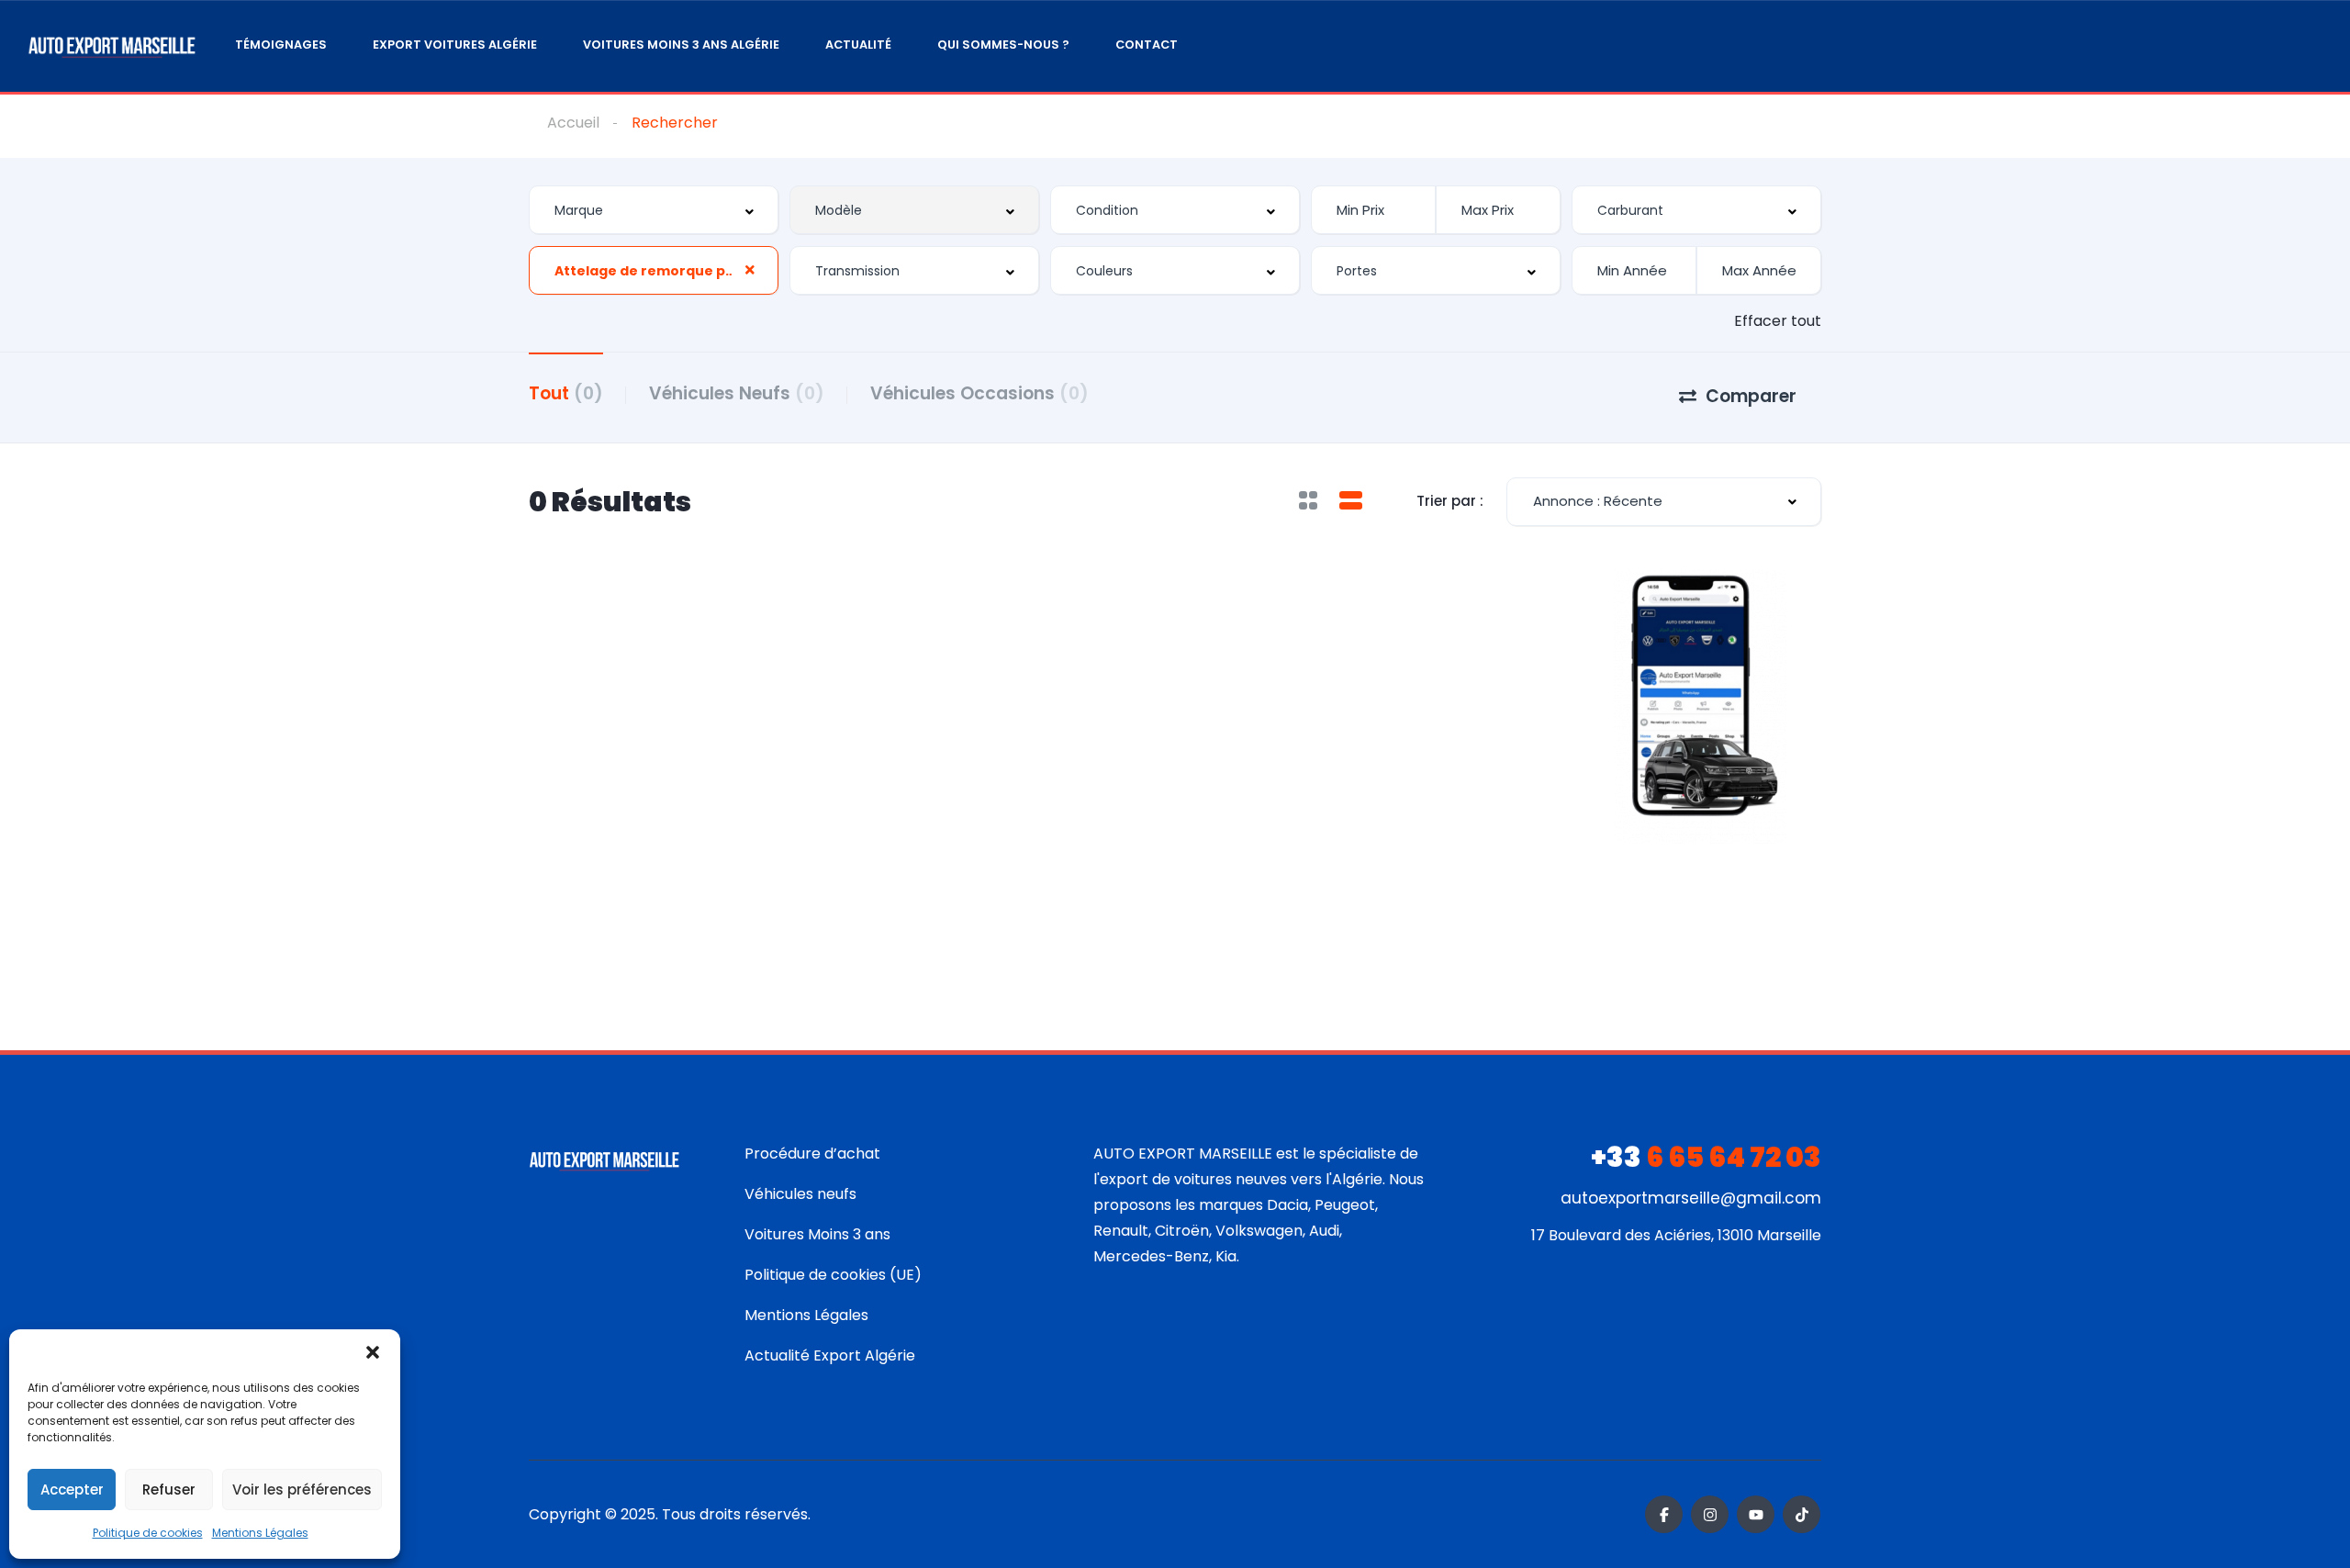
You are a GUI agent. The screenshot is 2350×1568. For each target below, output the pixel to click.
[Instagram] (1710, 1514)
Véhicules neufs (800, 1194)
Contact (1147, 45)
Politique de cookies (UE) (833, 1275)
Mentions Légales (260, 1533)
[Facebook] (1664, 1514)
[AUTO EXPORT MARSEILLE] (112, 46)
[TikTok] (1802, 1514)
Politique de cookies (148, 1533)
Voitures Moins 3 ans (817, 1234)
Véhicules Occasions (979, 393)
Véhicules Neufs (737, 393)
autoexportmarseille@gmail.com (1691, 1198)
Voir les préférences (302, 1490)
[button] (373, 1352)
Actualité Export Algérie (830, 1355)
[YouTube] (1756, 1514)
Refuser (169, 1490)
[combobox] (654, 210)
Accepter (72, 1490)
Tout (566, 393)
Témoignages (281, 45)
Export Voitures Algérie (455, 45)
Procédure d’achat (812, 1154)
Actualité (858, 45)
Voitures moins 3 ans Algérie (681, 45)
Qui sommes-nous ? (1003, 45)
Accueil (573, 123)
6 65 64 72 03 (1706, 1157)
